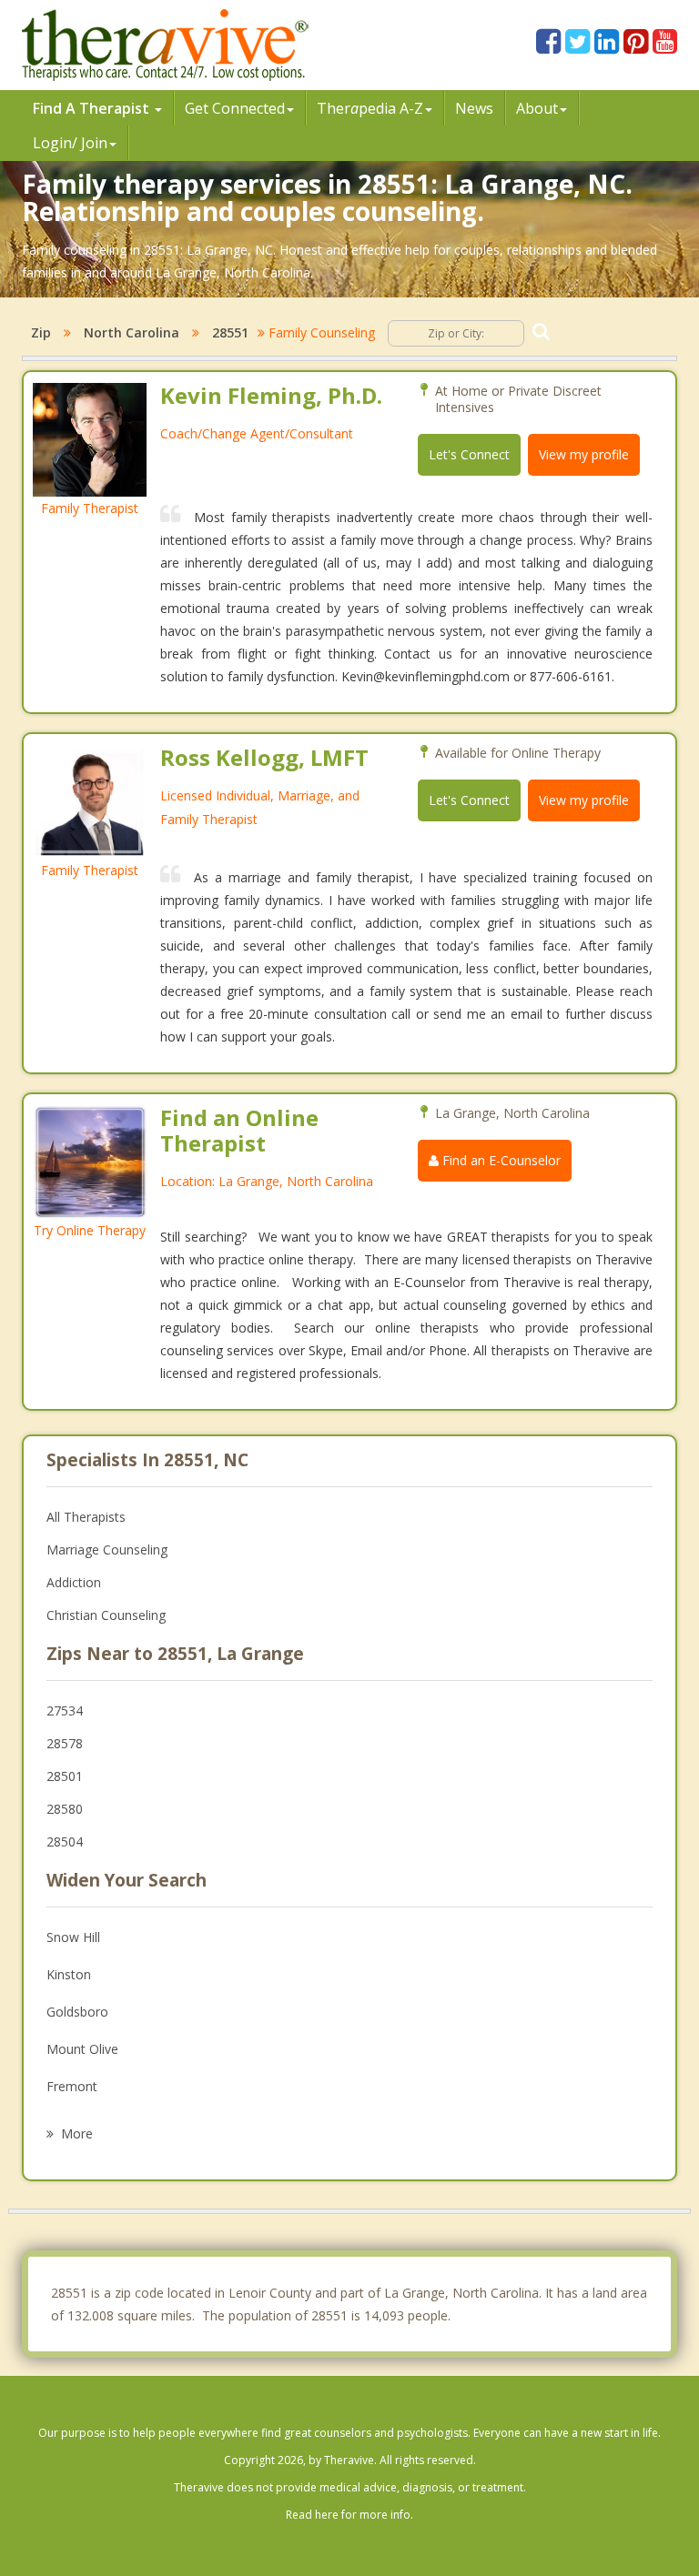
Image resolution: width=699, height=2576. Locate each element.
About (537, 108)
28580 (65, 1809)
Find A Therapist (93, 108)
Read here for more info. (349, 2515)
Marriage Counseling (107, 1550)
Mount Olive (82, 2049)
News (474, 108)
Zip (41, 332)
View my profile (584, 454)
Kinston (69, 1974)
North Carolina (132, 332)
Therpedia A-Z (370, 108)
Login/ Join (70, 143)
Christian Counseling (106, 1615)
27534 (65, 1711)
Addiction (74, 1582)
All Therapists (86, 1517)
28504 (65, 1841)
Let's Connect (469, 454)
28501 (65, 1776)
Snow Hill (73, 1937)
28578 (65, 1743)
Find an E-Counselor (500, 1160)
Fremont (72, 2086)
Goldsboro (77, 2012)
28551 (230, 332)
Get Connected (235, 108)
